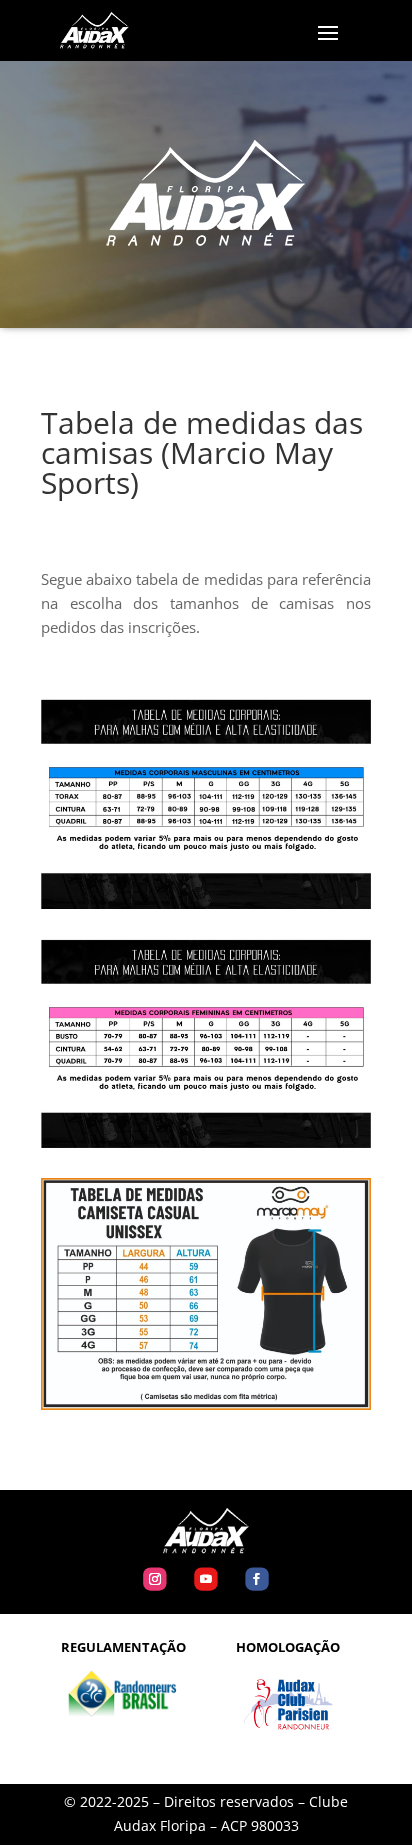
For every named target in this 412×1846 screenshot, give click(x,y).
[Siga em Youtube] (205, 1579)
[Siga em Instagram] (154, 1579)
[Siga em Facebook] (256, 1579)
